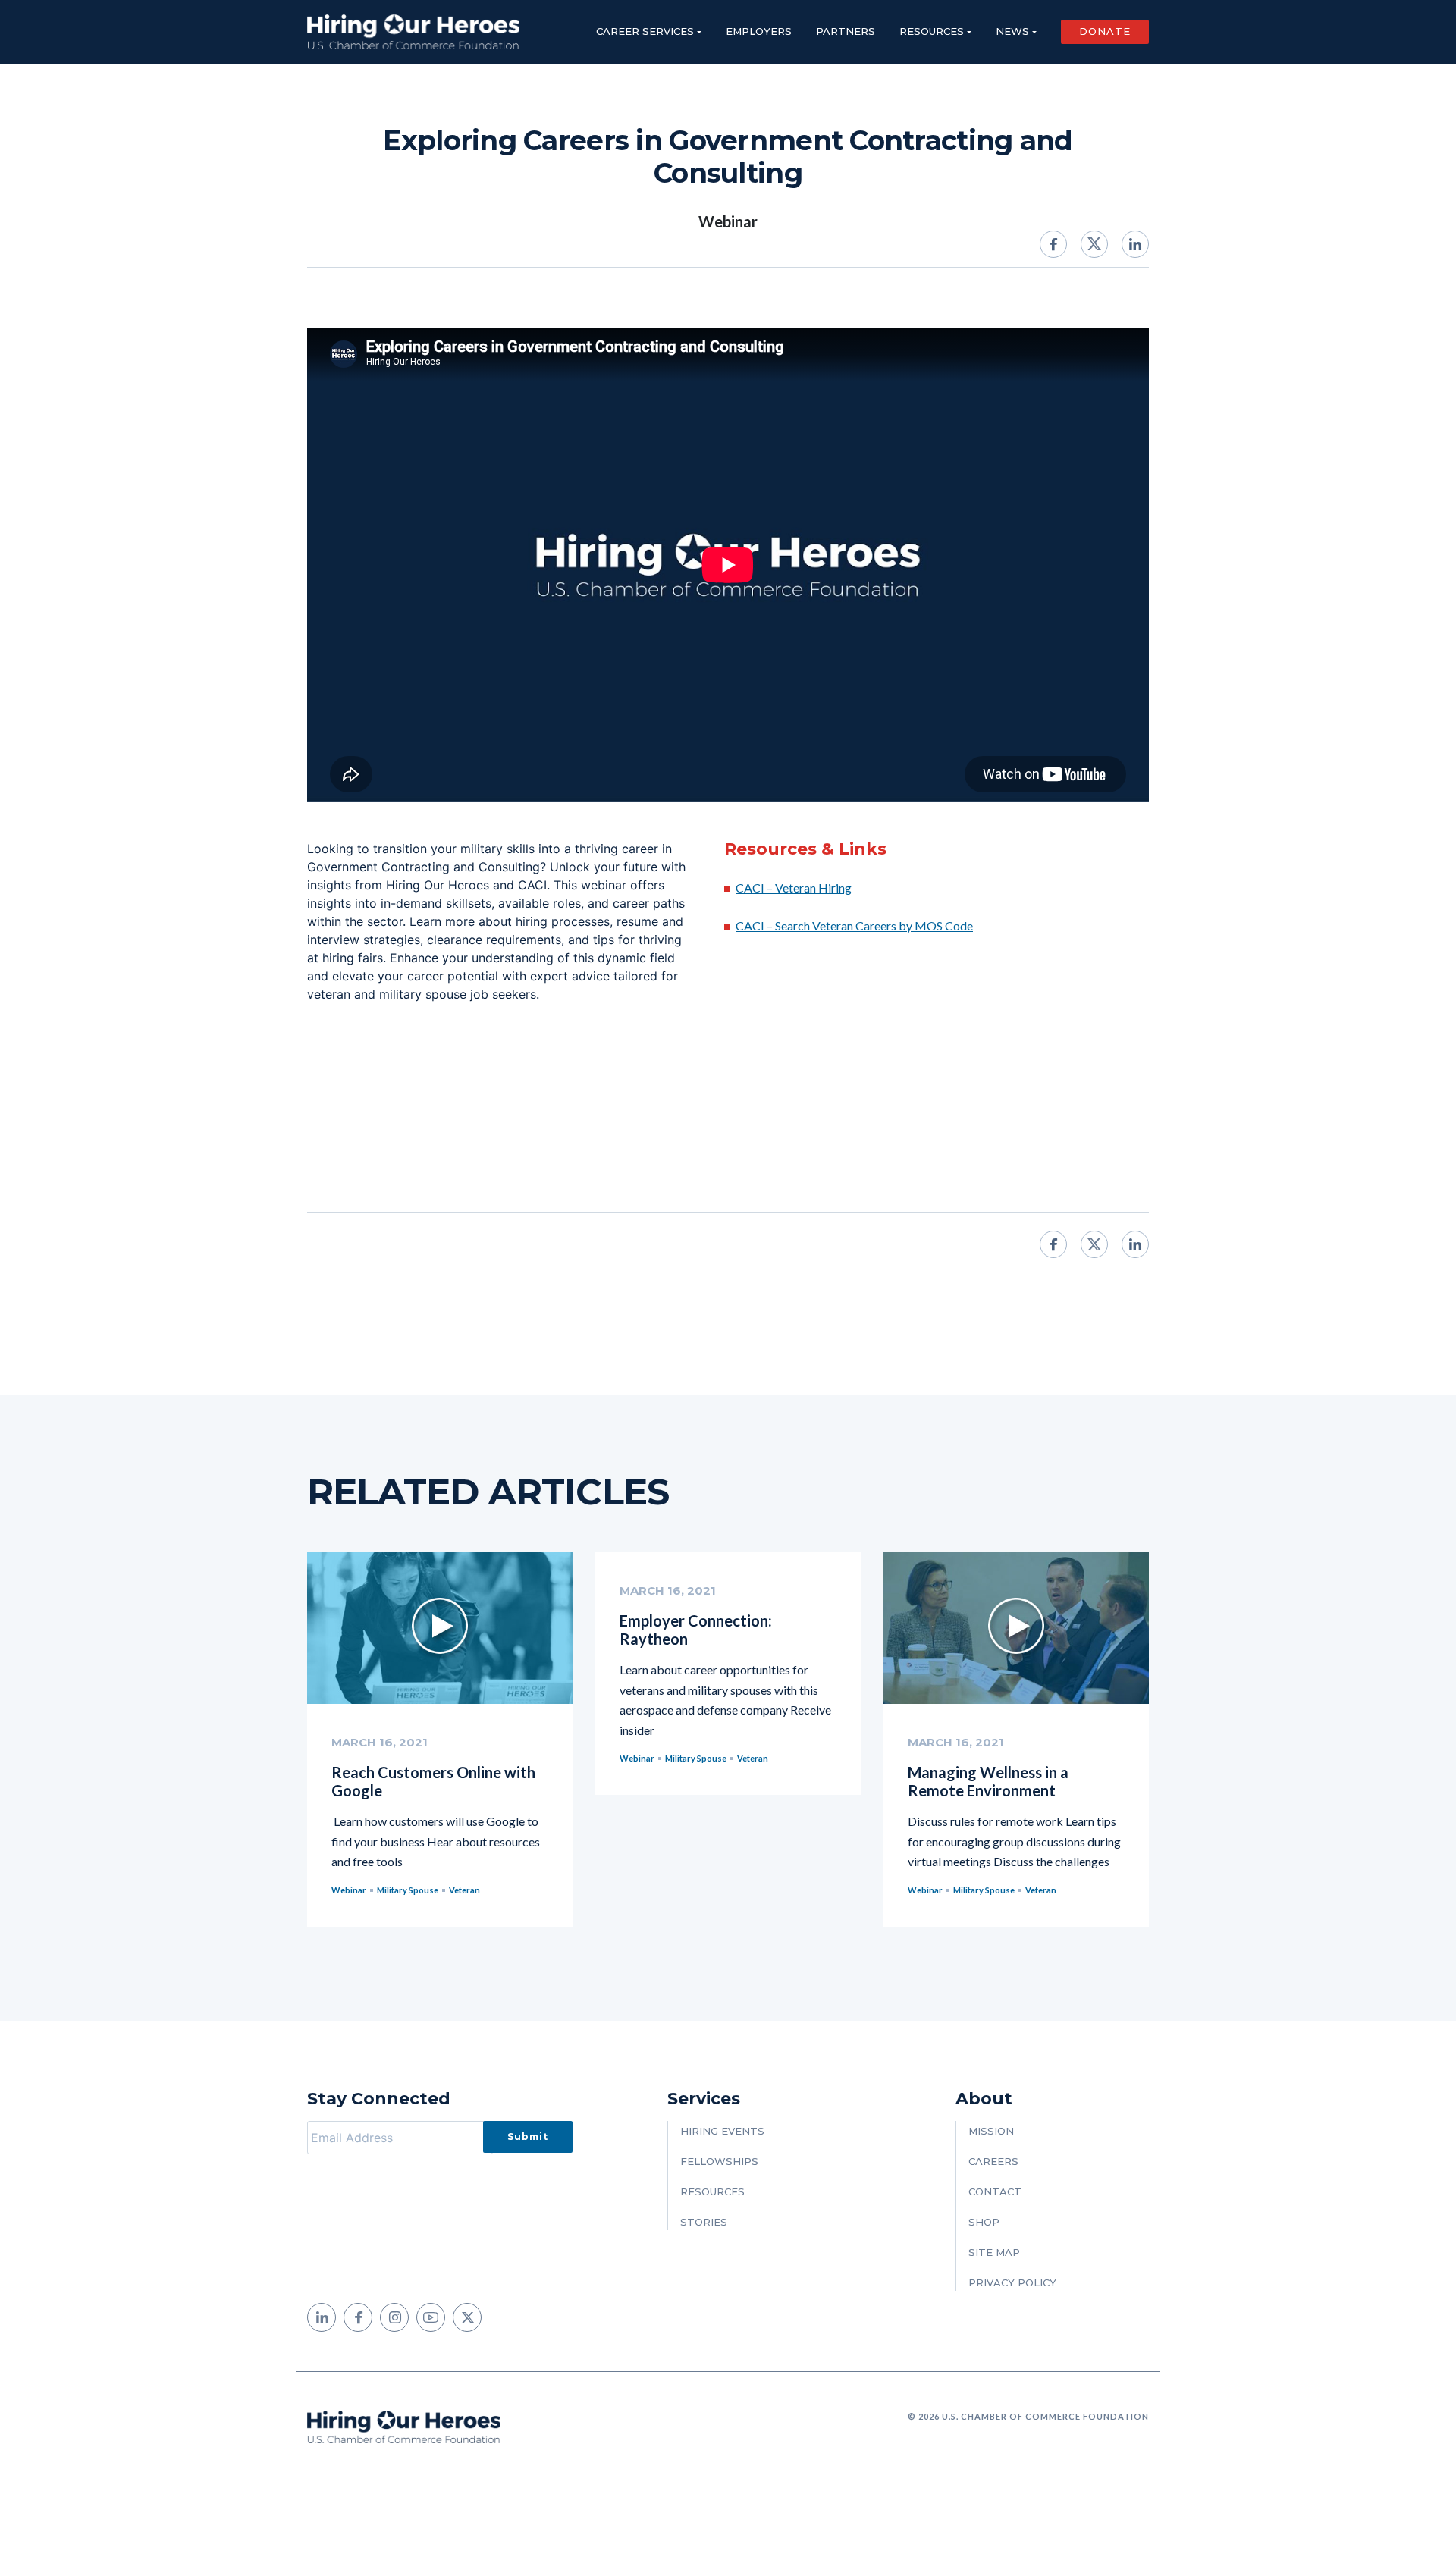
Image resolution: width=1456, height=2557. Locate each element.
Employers (759, 31)
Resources (932, 31)
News (1012, 31)
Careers (993, 2161)
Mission (991, 2131)
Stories (704, 2222)
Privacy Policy (1012, 2282)
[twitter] (467, 2317)
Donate (1105, 31)
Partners (846, 31)
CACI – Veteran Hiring (794, 888)
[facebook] (358, 2317)
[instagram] (394, 2317)
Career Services (645, 31)
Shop (984, 2222)
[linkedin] (322, 2317)
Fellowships (719, 2161)
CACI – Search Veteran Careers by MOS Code (854, 926)
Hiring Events (722, 2131)
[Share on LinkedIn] (1135, 244)
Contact (995, 2191)
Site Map (994, 2252)
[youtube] (431, 2317)
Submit (528, 2137)
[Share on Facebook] (1053, 244)
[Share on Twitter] (1094, 244)
